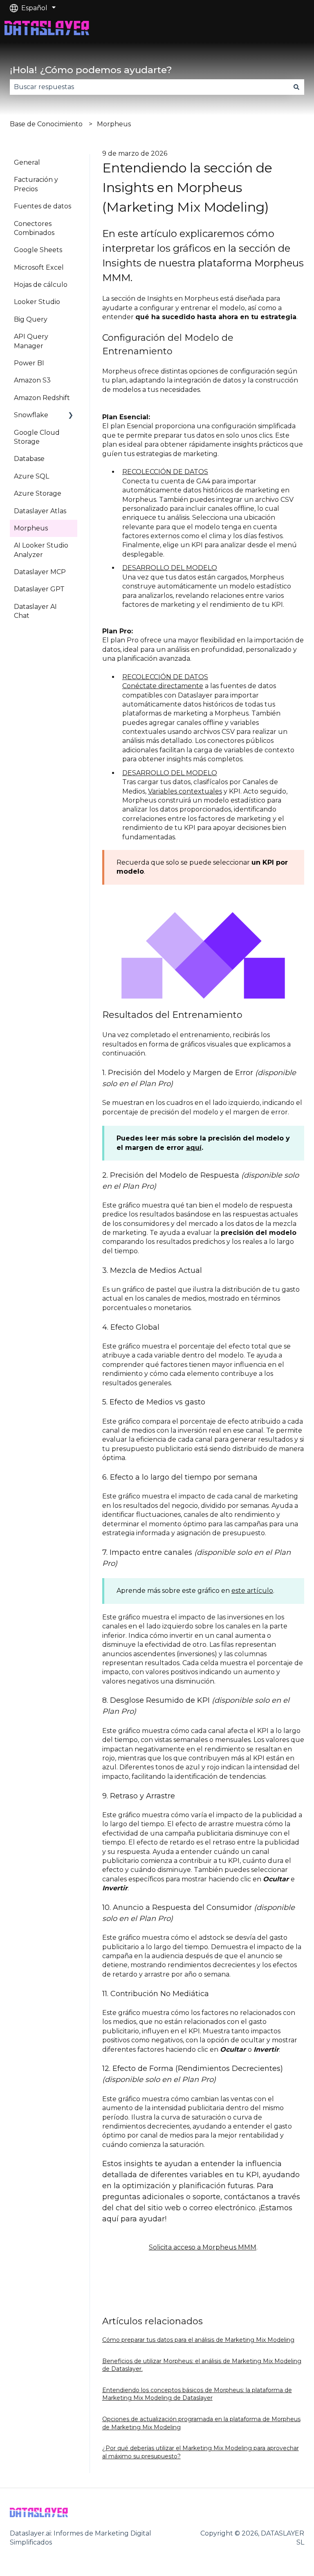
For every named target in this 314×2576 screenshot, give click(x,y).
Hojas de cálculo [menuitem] (41, 285)
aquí (194, 1148)
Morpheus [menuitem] (31, 528)
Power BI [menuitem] (29, 363)
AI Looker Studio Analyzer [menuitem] (41, 550)
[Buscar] (296, 87)
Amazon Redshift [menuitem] (42, 398)
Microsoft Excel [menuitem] (39, 267)
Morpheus (114, 124)
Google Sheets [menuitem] (38, 250)
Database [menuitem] (29, 459)
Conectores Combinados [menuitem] (34, 228)
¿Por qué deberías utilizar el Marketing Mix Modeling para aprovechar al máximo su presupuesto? (201, 2452)
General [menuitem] (27, 162)
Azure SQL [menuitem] (31, 476)
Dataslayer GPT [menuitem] (39, 589)
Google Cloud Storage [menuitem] (37, 437)
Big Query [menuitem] (31, 319)
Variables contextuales (185, 791)
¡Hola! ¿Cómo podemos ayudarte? (91, 70)
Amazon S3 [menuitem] (32, 380)
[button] (71, 416)
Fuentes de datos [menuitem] (43, 206)
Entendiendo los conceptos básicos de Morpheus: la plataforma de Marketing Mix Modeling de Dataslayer (197, 2394)
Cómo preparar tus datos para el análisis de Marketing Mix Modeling (198, 2340)
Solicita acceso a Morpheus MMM (203, 2247)
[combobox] (149, 87)
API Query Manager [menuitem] (31, 341)
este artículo (252, 1591)
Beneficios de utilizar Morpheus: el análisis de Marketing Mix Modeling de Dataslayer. (202, 2365)
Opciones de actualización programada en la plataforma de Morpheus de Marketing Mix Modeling (201, 2423)
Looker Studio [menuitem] (37, 302)
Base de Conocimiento (46, 124)
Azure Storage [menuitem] (38, 493)
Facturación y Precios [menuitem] (36, 184)
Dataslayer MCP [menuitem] (40, 572)
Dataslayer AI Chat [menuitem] (35, 611)
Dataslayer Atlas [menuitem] (40, 511)
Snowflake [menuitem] (31, 415)
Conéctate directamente (163, 686)
